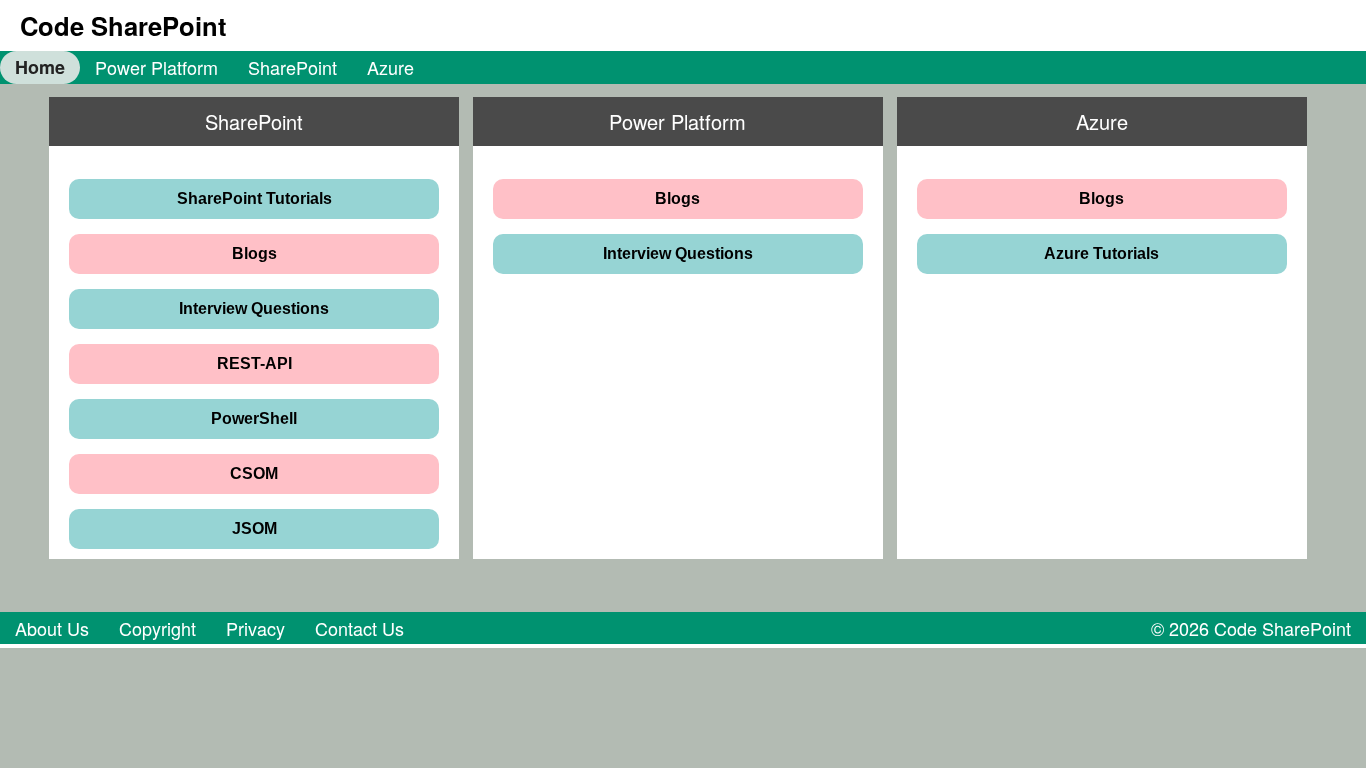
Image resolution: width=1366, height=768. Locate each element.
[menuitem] (40, 67)
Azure (390, 67)
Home (40, 67)
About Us (52, 628)
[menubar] (214, 67)
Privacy (255, 628)
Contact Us (359, 628)
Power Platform (156, 67)
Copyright (157, 628)
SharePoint (292, 67)
